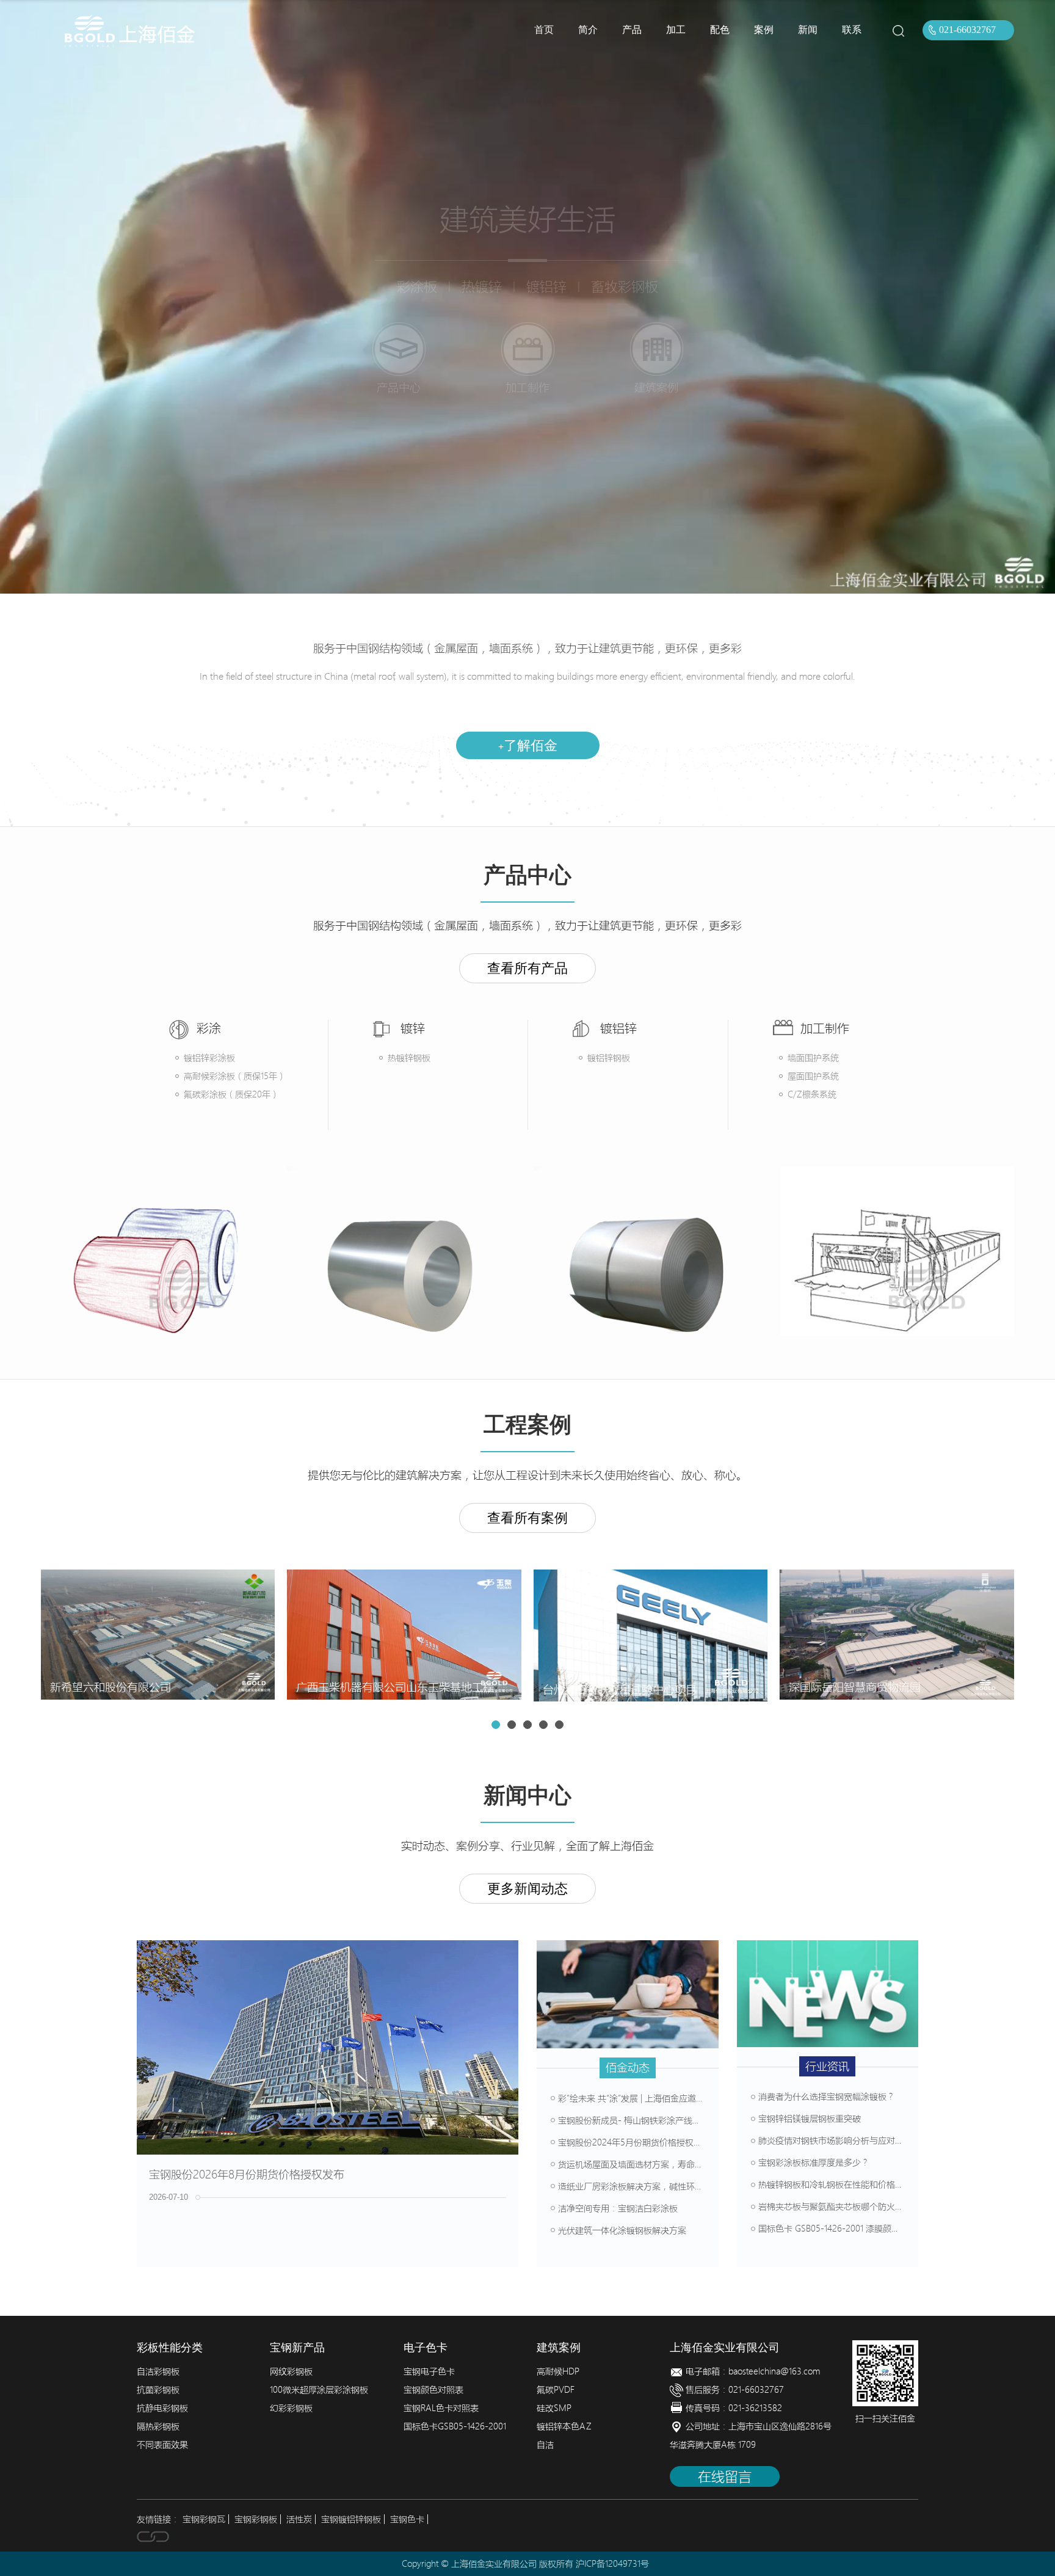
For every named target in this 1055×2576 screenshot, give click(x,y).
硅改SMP (554, 2408)
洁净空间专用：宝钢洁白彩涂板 (618, 2208)
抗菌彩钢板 (158, 2390)
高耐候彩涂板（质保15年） (235, 1076)
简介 (588, 30)
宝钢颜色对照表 (433, 2390)
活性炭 (299, 2519)
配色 (720, 30)
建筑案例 (656, 387)
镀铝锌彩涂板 (209, 1058)
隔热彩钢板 (158, 2426)
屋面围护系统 (813, 1076)
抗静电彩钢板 (162, 2408)
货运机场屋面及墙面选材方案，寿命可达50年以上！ (657, 2164)
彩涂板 (417, 286)
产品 (632, 30)
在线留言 (725, 2476)
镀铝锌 (546, 286)
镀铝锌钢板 (609, 1058)
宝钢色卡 (407, 2519)
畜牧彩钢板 (625, 286)
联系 (852, 30)
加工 (676, 30)
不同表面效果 (162, 2445)
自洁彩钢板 (158, 2371)
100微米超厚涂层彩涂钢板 (319, 2390)
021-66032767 (967, 30)
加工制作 (527, 387)
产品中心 (399, 387)
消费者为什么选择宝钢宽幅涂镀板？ (827, 2097)
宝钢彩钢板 (256, 2519)
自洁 (545, 2445)
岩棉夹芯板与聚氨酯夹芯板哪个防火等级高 (839, 2207)
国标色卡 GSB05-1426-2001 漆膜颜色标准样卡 (846, 2229)
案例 (764, 30)
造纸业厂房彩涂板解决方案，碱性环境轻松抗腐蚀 (652, 2186)
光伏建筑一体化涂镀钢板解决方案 (622, 2230)
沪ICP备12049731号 (612, 2564)
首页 (544, 30)
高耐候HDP (558, 2371)
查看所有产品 (527, 968)
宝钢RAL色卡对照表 (441, 2408)
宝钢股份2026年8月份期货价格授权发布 (247, 2174)
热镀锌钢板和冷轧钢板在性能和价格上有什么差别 (852, 2185)
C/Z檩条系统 (812, 1094)
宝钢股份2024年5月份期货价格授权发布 (634, 2142)
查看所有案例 (527, 1518)
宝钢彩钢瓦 (204, 2519)
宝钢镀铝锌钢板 (351, 2519)
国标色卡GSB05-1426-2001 (455, 2426)
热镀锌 (482, 286)
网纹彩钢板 (291, 2371)
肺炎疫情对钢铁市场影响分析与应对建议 (835, 2141)
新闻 (808, 30)
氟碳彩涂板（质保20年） (231, 1094)
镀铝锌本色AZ (564, 2426)
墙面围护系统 (813, 1058)
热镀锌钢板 (409, 1058)
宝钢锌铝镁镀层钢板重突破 (810, 2119)
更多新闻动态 (527, 1889)
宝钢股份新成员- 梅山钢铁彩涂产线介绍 (634, 2120)
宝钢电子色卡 (429, 2371)
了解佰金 (528, 745)
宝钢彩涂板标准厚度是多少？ (814, 2163)
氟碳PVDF (556, 2390)
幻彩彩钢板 (291, 2408)
